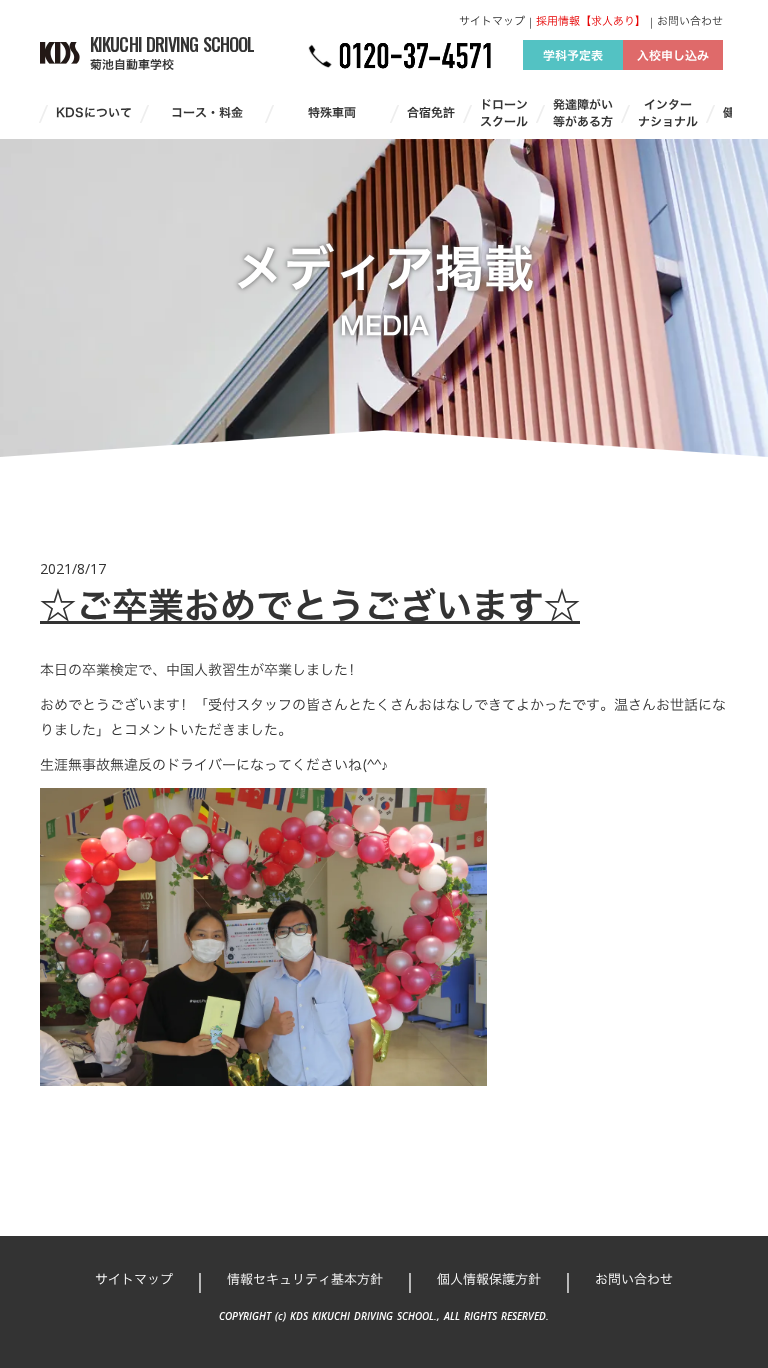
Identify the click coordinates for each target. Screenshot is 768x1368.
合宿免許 (431, 112)
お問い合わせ (690, 21)
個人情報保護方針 (489, 1279)
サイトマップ (492, 21)
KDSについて (94, 112)
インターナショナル (668, 113)
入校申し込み (673, 55)
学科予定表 (573, 55)
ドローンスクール (504, 113)
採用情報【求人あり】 (591, 21)
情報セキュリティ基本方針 (305, 1279)
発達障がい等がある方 (583, 113)
